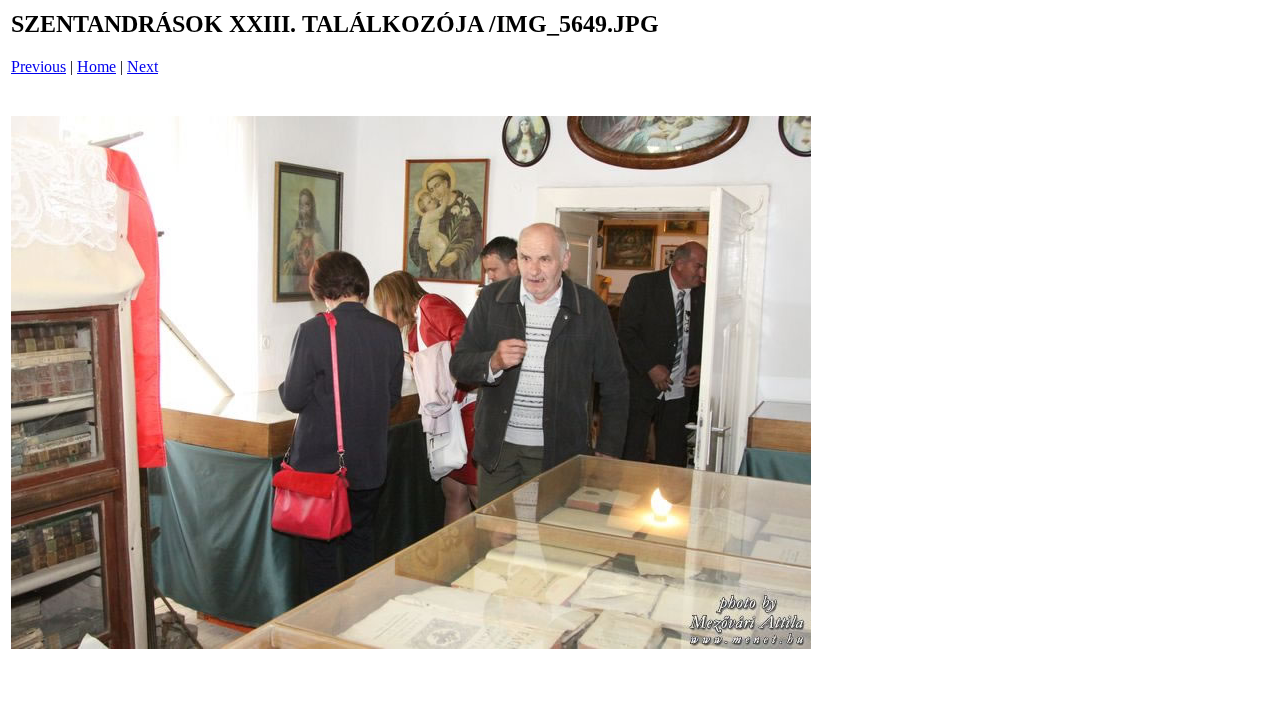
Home (96, 66)
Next (142, 66)
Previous (38, 66)
